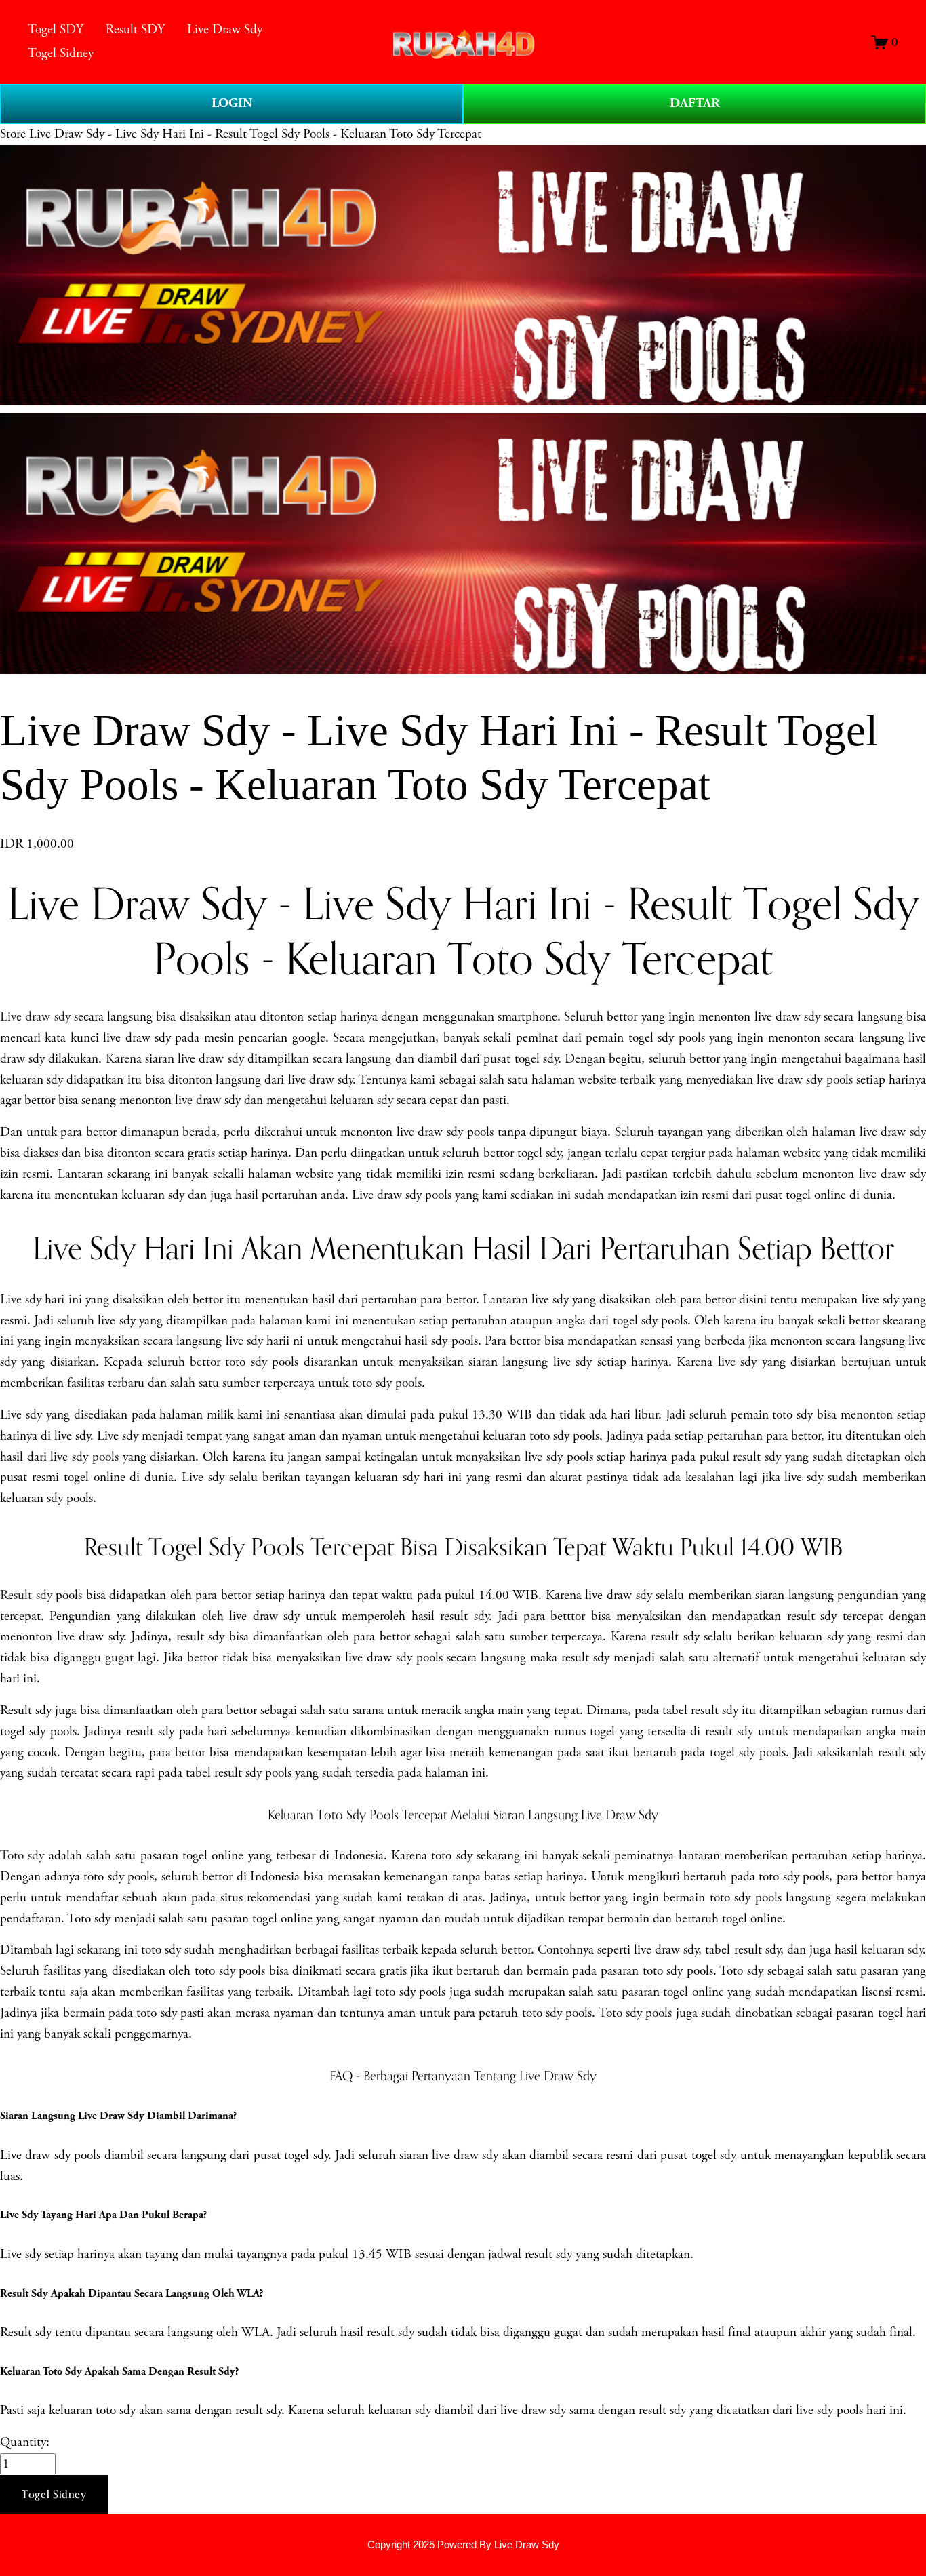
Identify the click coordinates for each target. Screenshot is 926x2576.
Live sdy (21, 1300)
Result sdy (26, 1595)
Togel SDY (56, 29)
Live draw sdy (35, 1017)
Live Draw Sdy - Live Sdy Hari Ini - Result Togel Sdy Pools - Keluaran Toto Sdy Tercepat (255, 134)
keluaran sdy (892, 1950)
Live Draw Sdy (225, 29)
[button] (54, 2495)
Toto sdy (22, 1856)
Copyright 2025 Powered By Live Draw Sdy (463, 2544)
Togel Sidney (61, 53)
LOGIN (232, 103)
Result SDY (135, 29)
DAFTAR (695, 103)
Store (13, 134)
